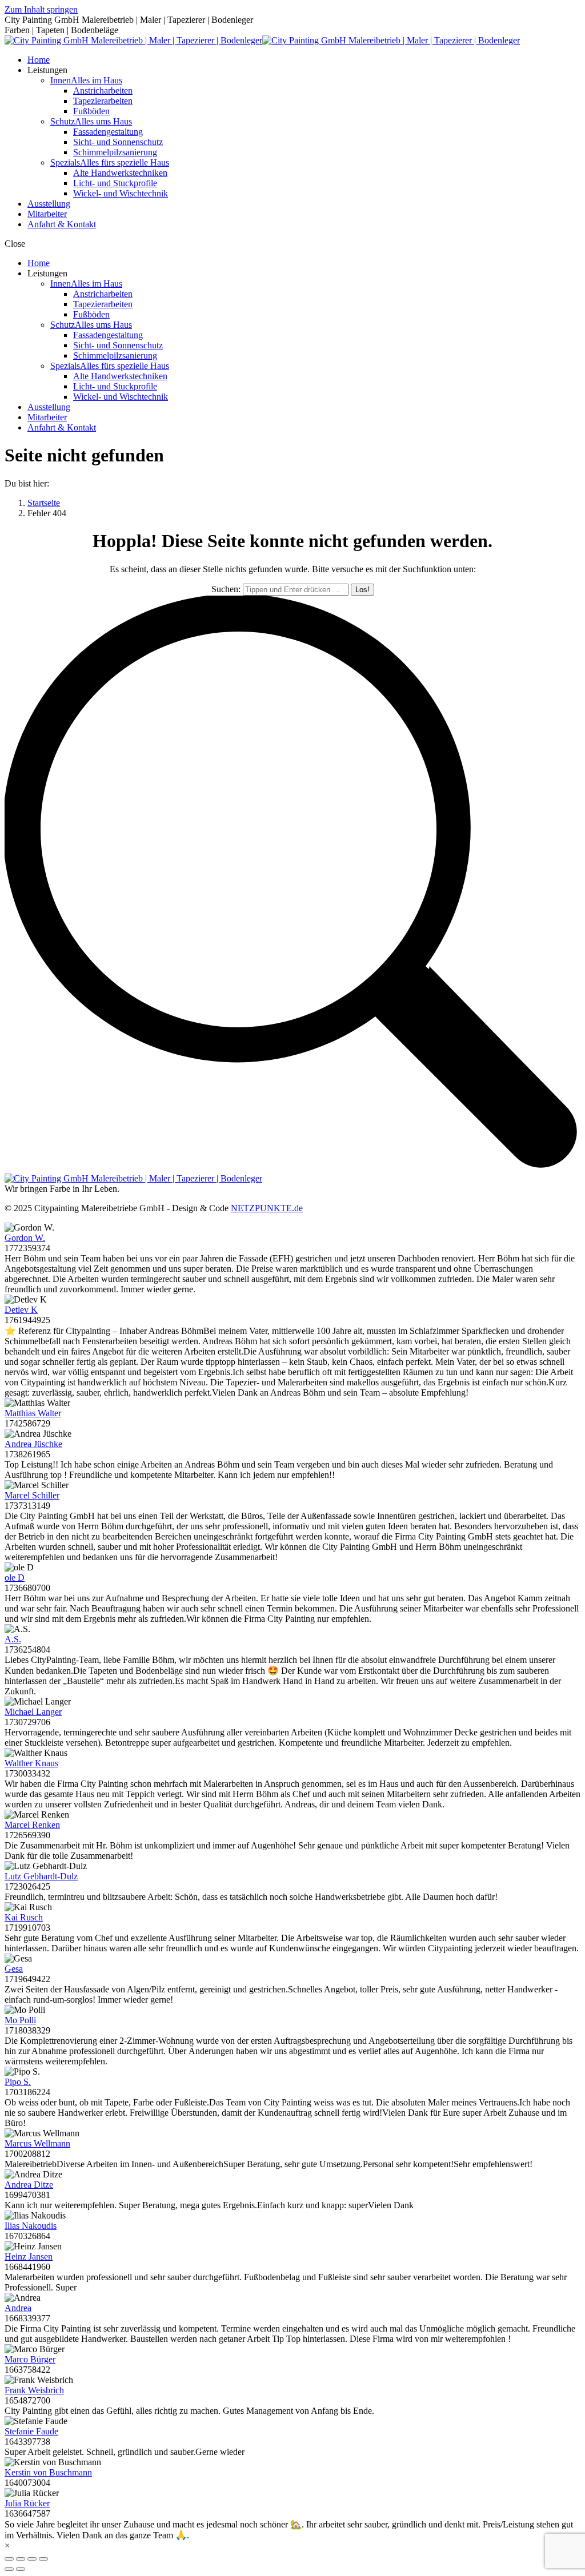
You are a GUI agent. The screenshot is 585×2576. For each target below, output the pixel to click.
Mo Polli (20, 2020)
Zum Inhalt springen (41, 9)
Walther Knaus (31, 1763)
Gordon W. (25, 1238)
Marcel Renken (32, 1825)
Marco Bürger (30, 2359)
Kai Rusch (24, 1917)
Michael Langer (33, 1712)
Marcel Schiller (32, 1495)
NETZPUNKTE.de (267, 1208)
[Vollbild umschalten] (32, 2559)
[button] (292, 244)
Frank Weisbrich (34, 2390)
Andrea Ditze (29, 2185)
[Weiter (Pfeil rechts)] (21, 2569)
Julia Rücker (27, 2503)
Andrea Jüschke (33, 1444)
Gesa (14, 1969)
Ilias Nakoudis (31, 2226)
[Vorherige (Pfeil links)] (9, 2569)
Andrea (18, 2308)
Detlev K (21, 1310)
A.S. (13, 1639)
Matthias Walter (33, 1413)
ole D (15, 1578)
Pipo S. (18, 2082)
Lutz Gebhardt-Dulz (41, 1876)
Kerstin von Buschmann (48, 2472)
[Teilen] (21, 2559)
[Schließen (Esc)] (9, 2559)
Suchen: (226, 589)
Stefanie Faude (31, 2431)
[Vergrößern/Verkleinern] (43, 2559)
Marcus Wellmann (37, 2143)
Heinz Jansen (29, 2256)
